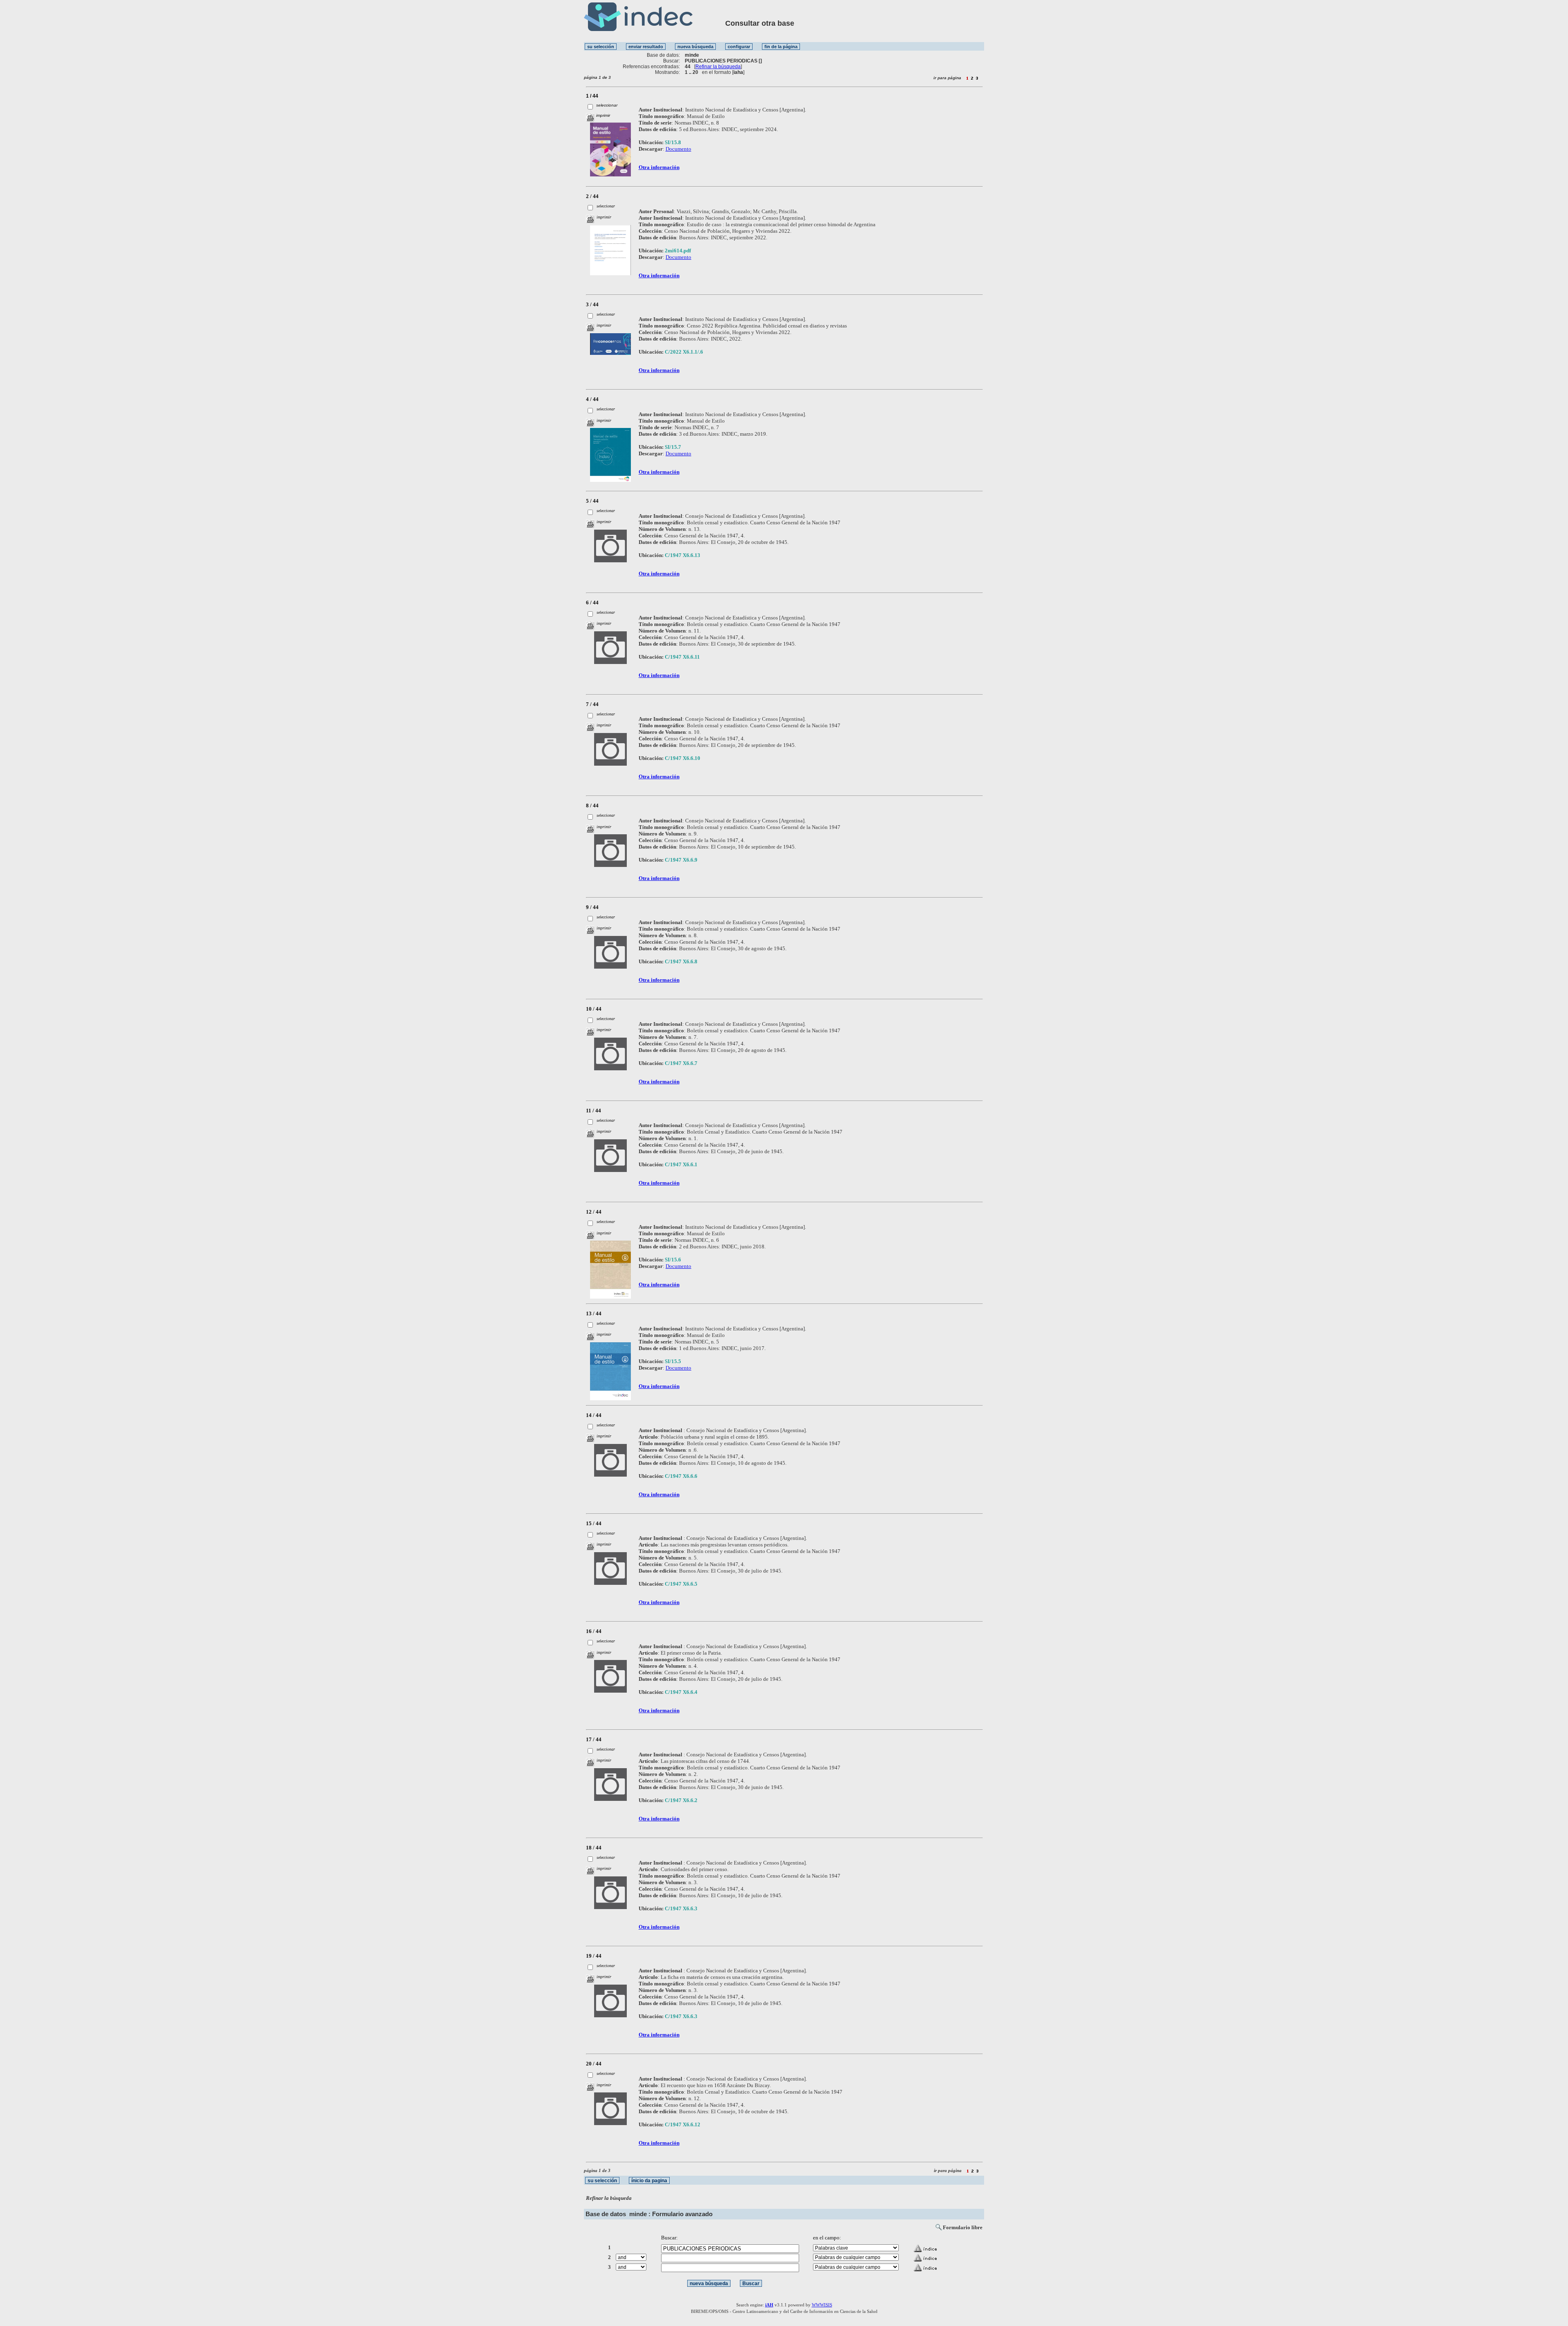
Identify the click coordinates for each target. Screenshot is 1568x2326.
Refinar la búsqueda (718, 67)
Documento (678, 149)
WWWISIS (822, 2305)
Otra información (659, 167)
